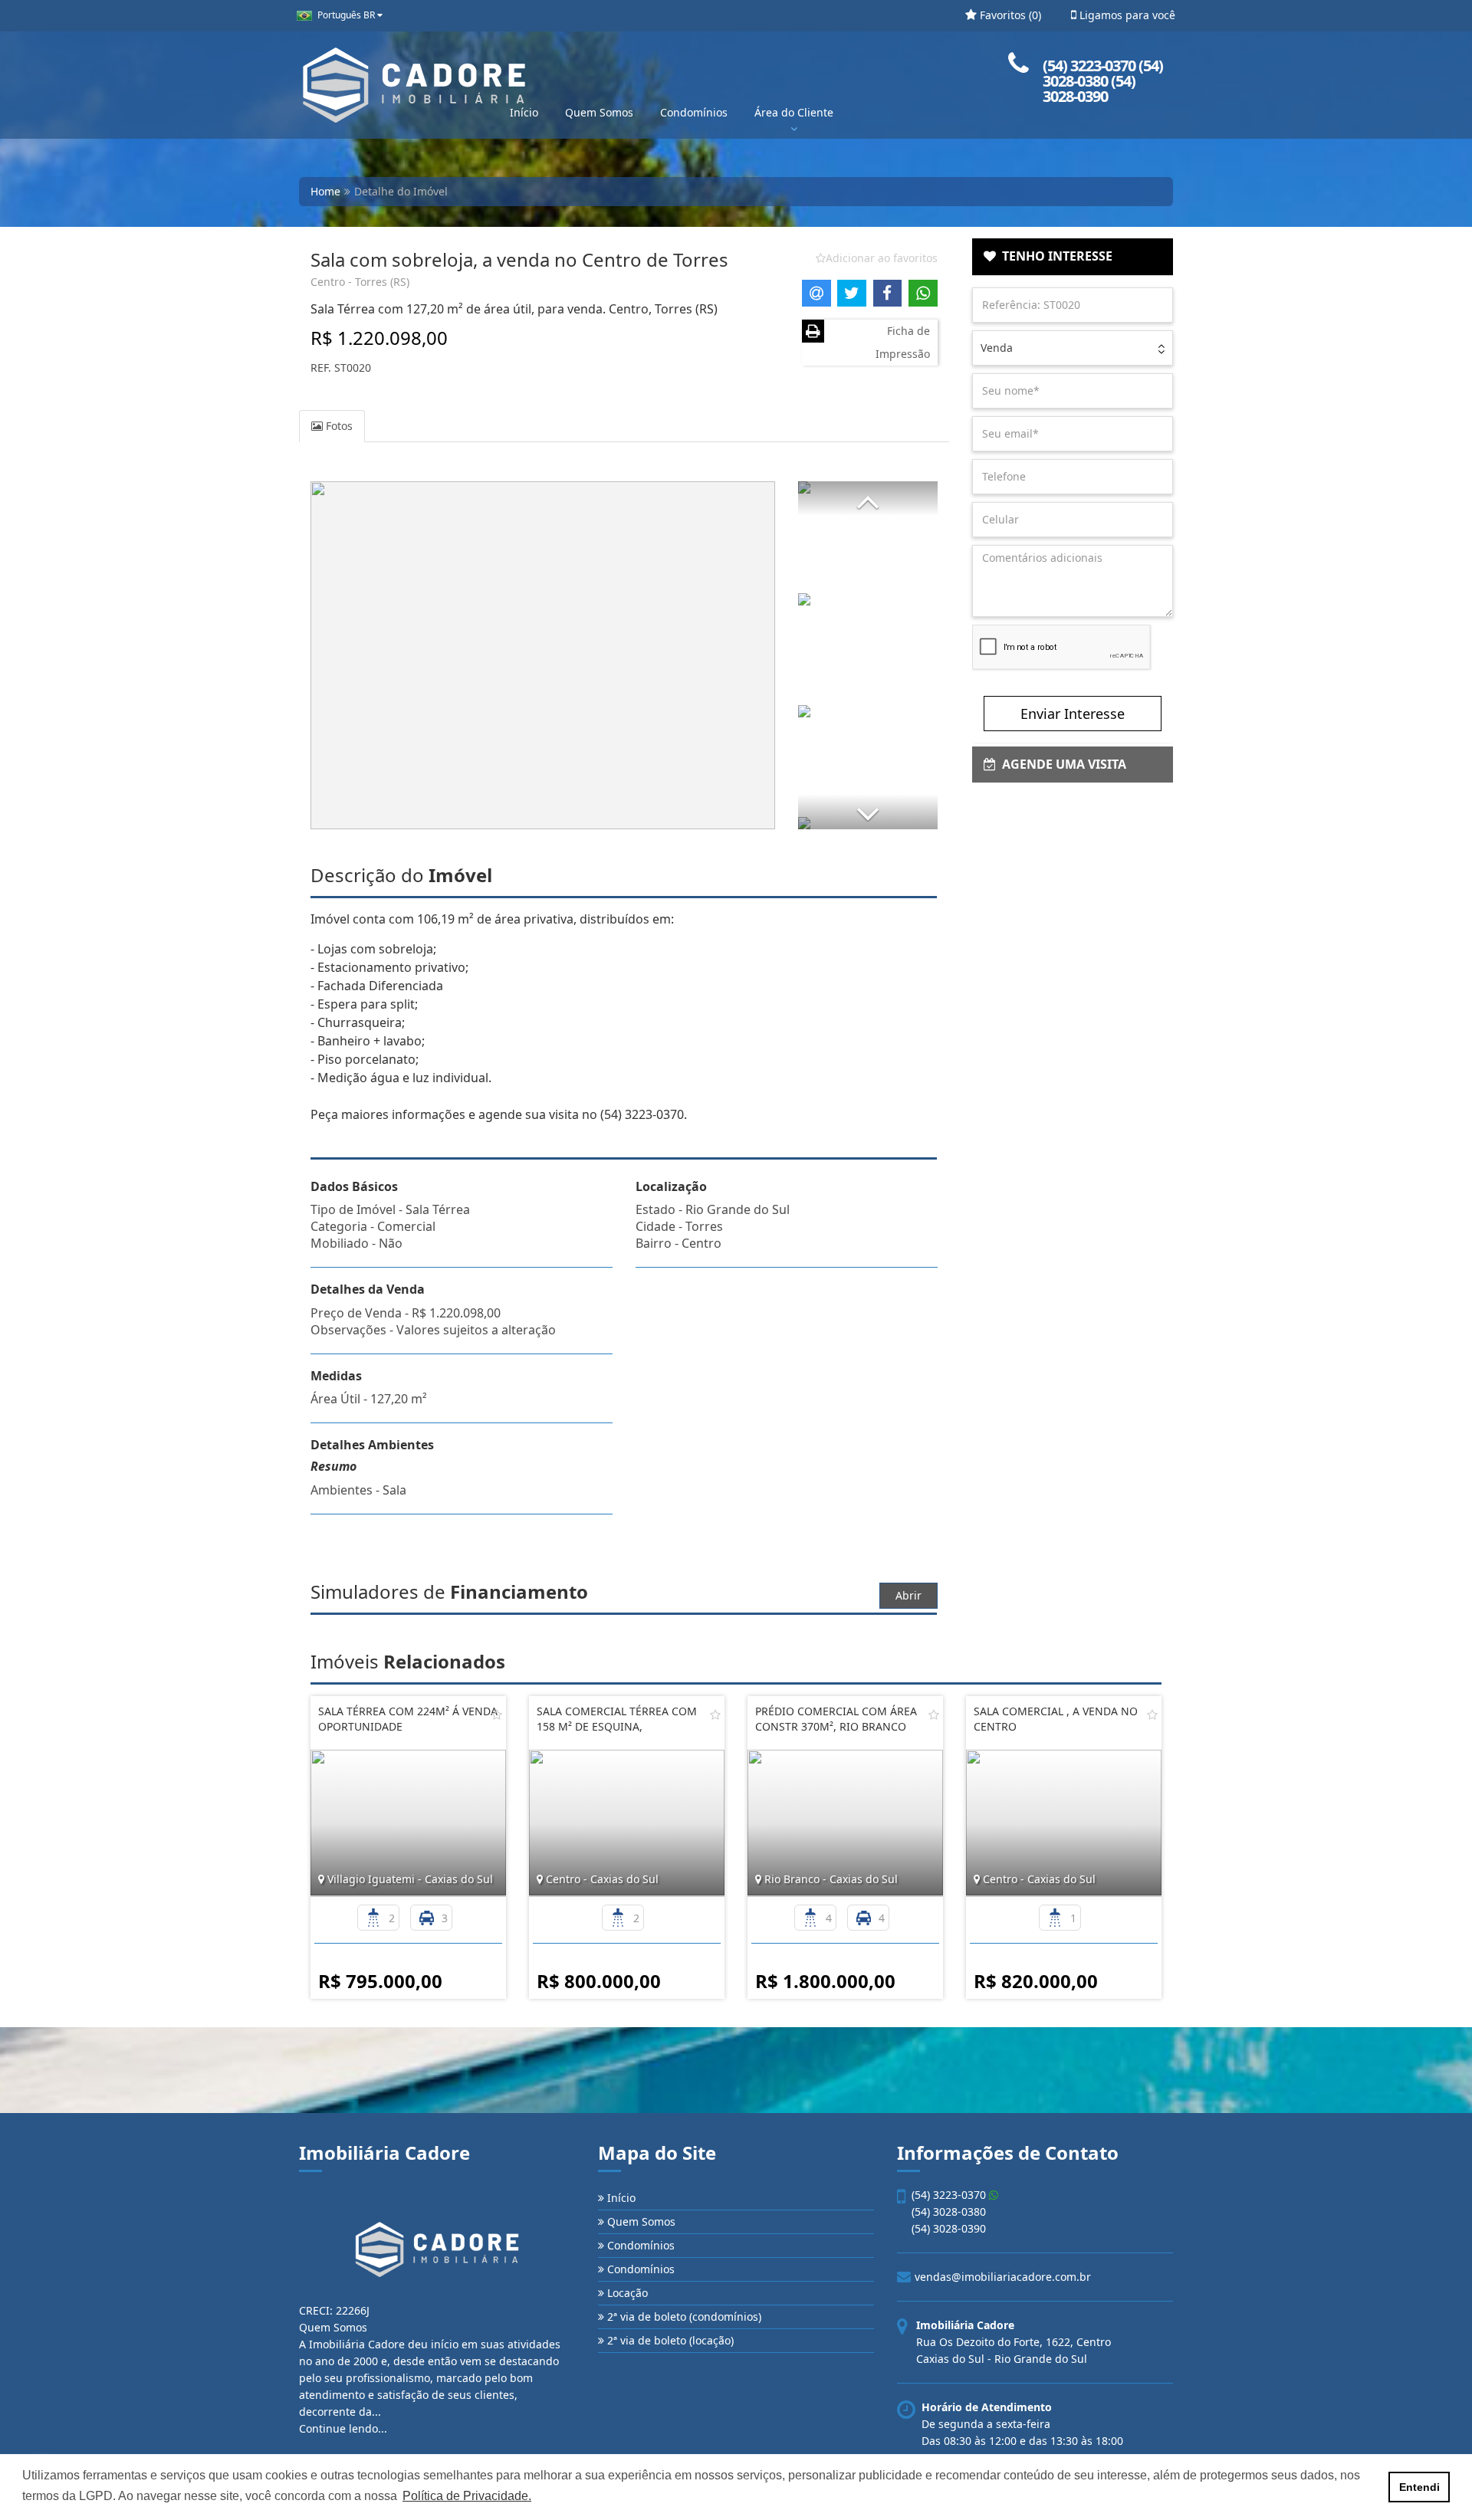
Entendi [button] (1419, 2487)
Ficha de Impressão (903, 342)
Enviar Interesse (1073, 714)
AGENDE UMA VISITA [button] (1061, 764)
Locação (626, 2293)
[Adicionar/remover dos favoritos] (497, 1714)
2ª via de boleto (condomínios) (683, 2317)
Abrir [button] (909, 1595)
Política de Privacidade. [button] (467, 2496)
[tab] (1073, 257)
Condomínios (694, 112)
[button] (868, 499)
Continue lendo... (343, 2428)
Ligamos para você (1126, 15)
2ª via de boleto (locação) (669, 2340)
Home (325, 191)
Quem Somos (599, 112)
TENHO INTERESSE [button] (1054, 256)
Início (524, 112)
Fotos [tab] (338, 426)
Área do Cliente (794, 112)
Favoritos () (1009, 15)
